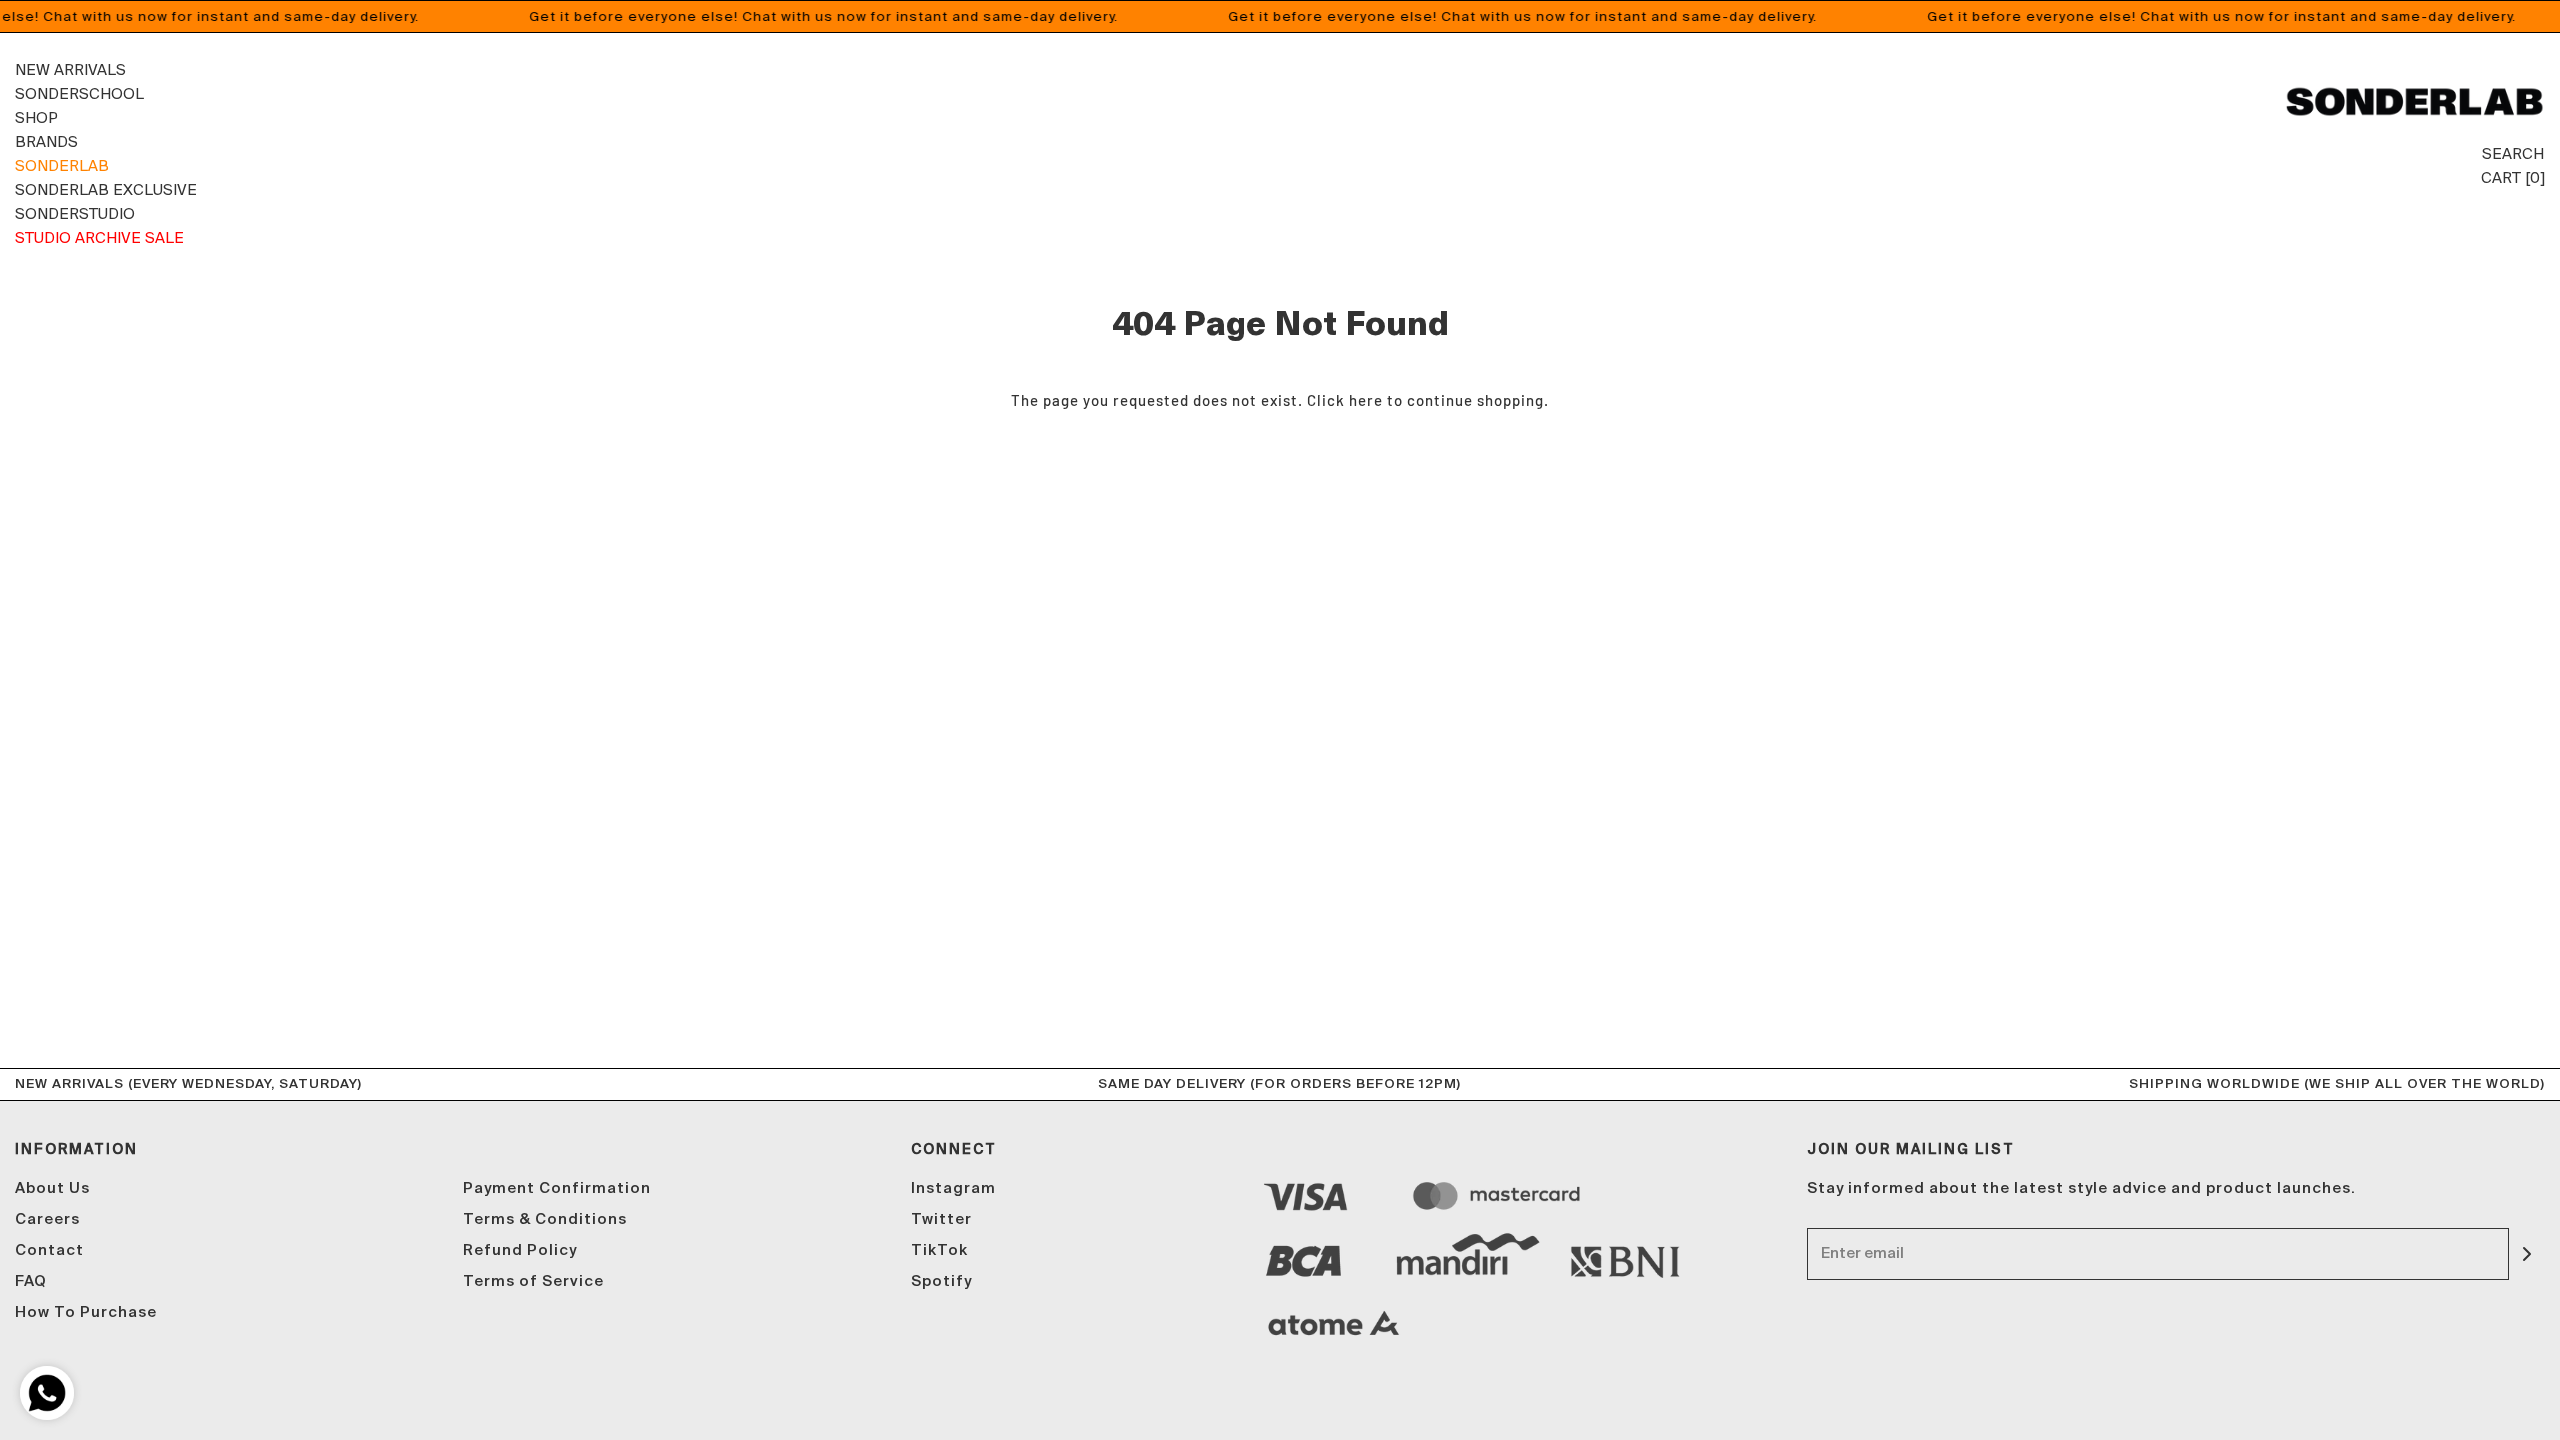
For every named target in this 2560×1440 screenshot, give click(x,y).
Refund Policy (520, 1250)
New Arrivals (70, 69)
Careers (47, 1219)
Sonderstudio (75, 213)
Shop (36, 117)
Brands (46, 141)
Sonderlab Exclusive (106, 189)
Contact (49, 1250)
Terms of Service (533, 1281)
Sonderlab (62, 165)
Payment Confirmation (557, 1188)
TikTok (939, 1250)
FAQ (31, 1281)
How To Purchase (86, 1312)
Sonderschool (79, 93)
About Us (52, 1188)
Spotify (941, 1281)
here (1366, 400)
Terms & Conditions (545, 1219)
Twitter (941, 1219)
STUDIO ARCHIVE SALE (99, 237)
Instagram (953, 1188)
